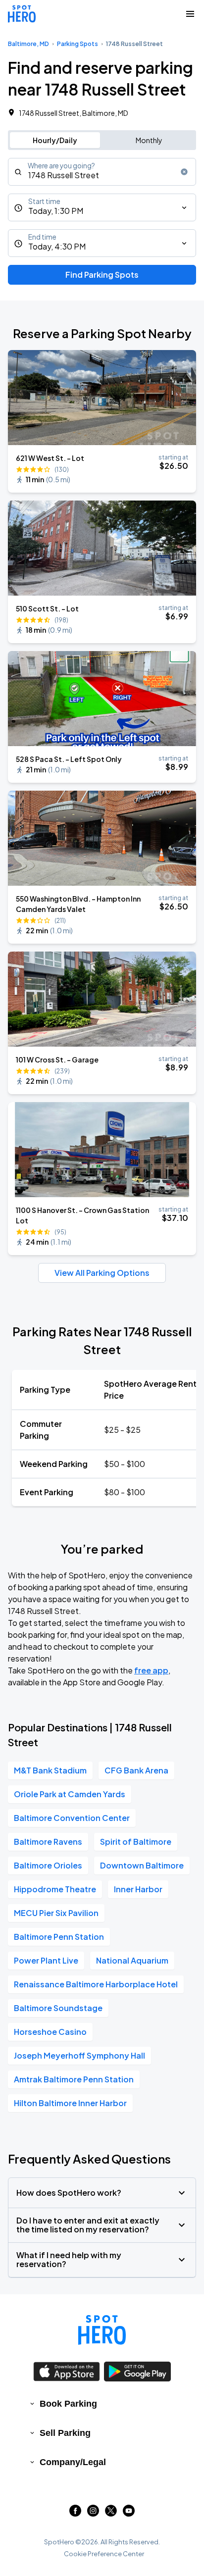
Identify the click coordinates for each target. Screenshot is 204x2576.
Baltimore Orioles (48, 1865)
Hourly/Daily (55, 140)
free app (151, 1670)
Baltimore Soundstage (58, 2008)
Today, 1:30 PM (56, 211)
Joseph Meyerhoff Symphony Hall (79, 2055)
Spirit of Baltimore (136, 1842)
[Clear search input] (184, 172)
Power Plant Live (46, 1960)
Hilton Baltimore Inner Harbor (70, 2103)
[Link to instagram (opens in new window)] (93, 2513)
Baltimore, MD (28, 44)
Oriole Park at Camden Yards (70, 1794)
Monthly (149, 140)
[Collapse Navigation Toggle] (190, 14)
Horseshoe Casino (50, 2032)
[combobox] (102, 172)
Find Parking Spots (102, 275)
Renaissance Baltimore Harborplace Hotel (96, 1984)
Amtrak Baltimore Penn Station (74, 2079)
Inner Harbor (138, 1889)
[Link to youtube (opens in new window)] (129, 2513)
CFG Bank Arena (136, 1770)
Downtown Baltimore (142, 1865)
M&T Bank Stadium (50, 1770)
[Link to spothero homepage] (102, 2330)
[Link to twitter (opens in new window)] (111, 2513)
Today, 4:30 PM (57, 246)
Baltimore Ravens (48, 1842)
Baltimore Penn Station (59, 1937)
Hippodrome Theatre (55, 1889)
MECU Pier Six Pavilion (56, 1913)
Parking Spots (77, 44)
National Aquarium (132, 1960)
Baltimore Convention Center (72, 1818)
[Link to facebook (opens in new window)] (75, 2513)
